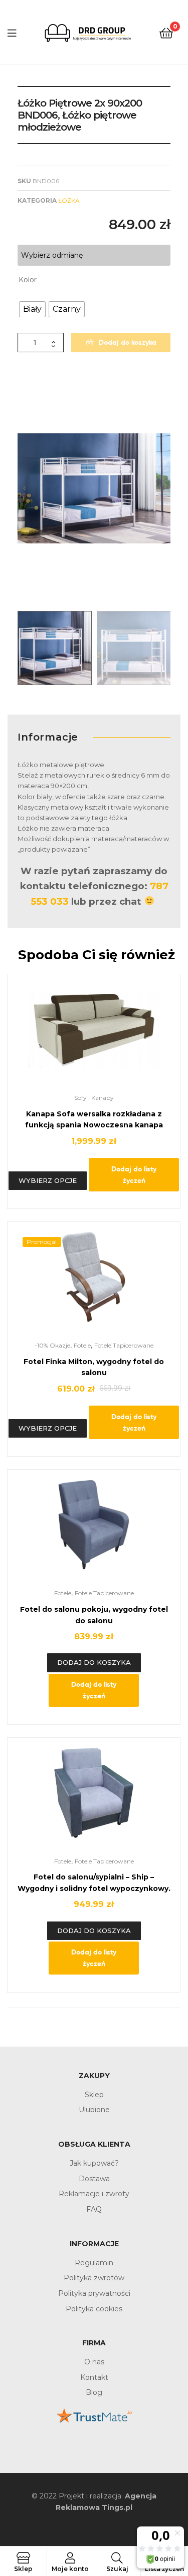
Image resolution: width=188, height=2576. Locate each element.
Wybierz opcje (48, 1180)
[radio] (32, 309)
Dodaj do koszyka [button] (94, 1662)
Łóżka (69, 200)
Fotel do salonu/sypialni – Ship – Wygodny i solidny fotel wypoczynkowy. (94, 1883)
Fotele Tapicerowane (124, 1345)
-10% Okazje (52, 1345)
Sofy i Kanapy (94, 1098)
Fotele (82, 1345)
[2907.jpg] (94, 488)
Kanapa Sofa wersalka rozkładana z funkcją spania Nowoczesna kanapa (94, 1120)
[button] (24, 488)
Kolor (28, 280)
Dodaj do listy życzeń (134, 1175)
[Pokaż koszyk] (166, 32)
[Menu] (12, 32)
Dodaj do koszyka (128, 342)
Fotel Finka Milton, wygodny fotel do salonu (94, 1367)
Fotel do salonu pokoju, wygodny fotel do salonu (94, 1615)
